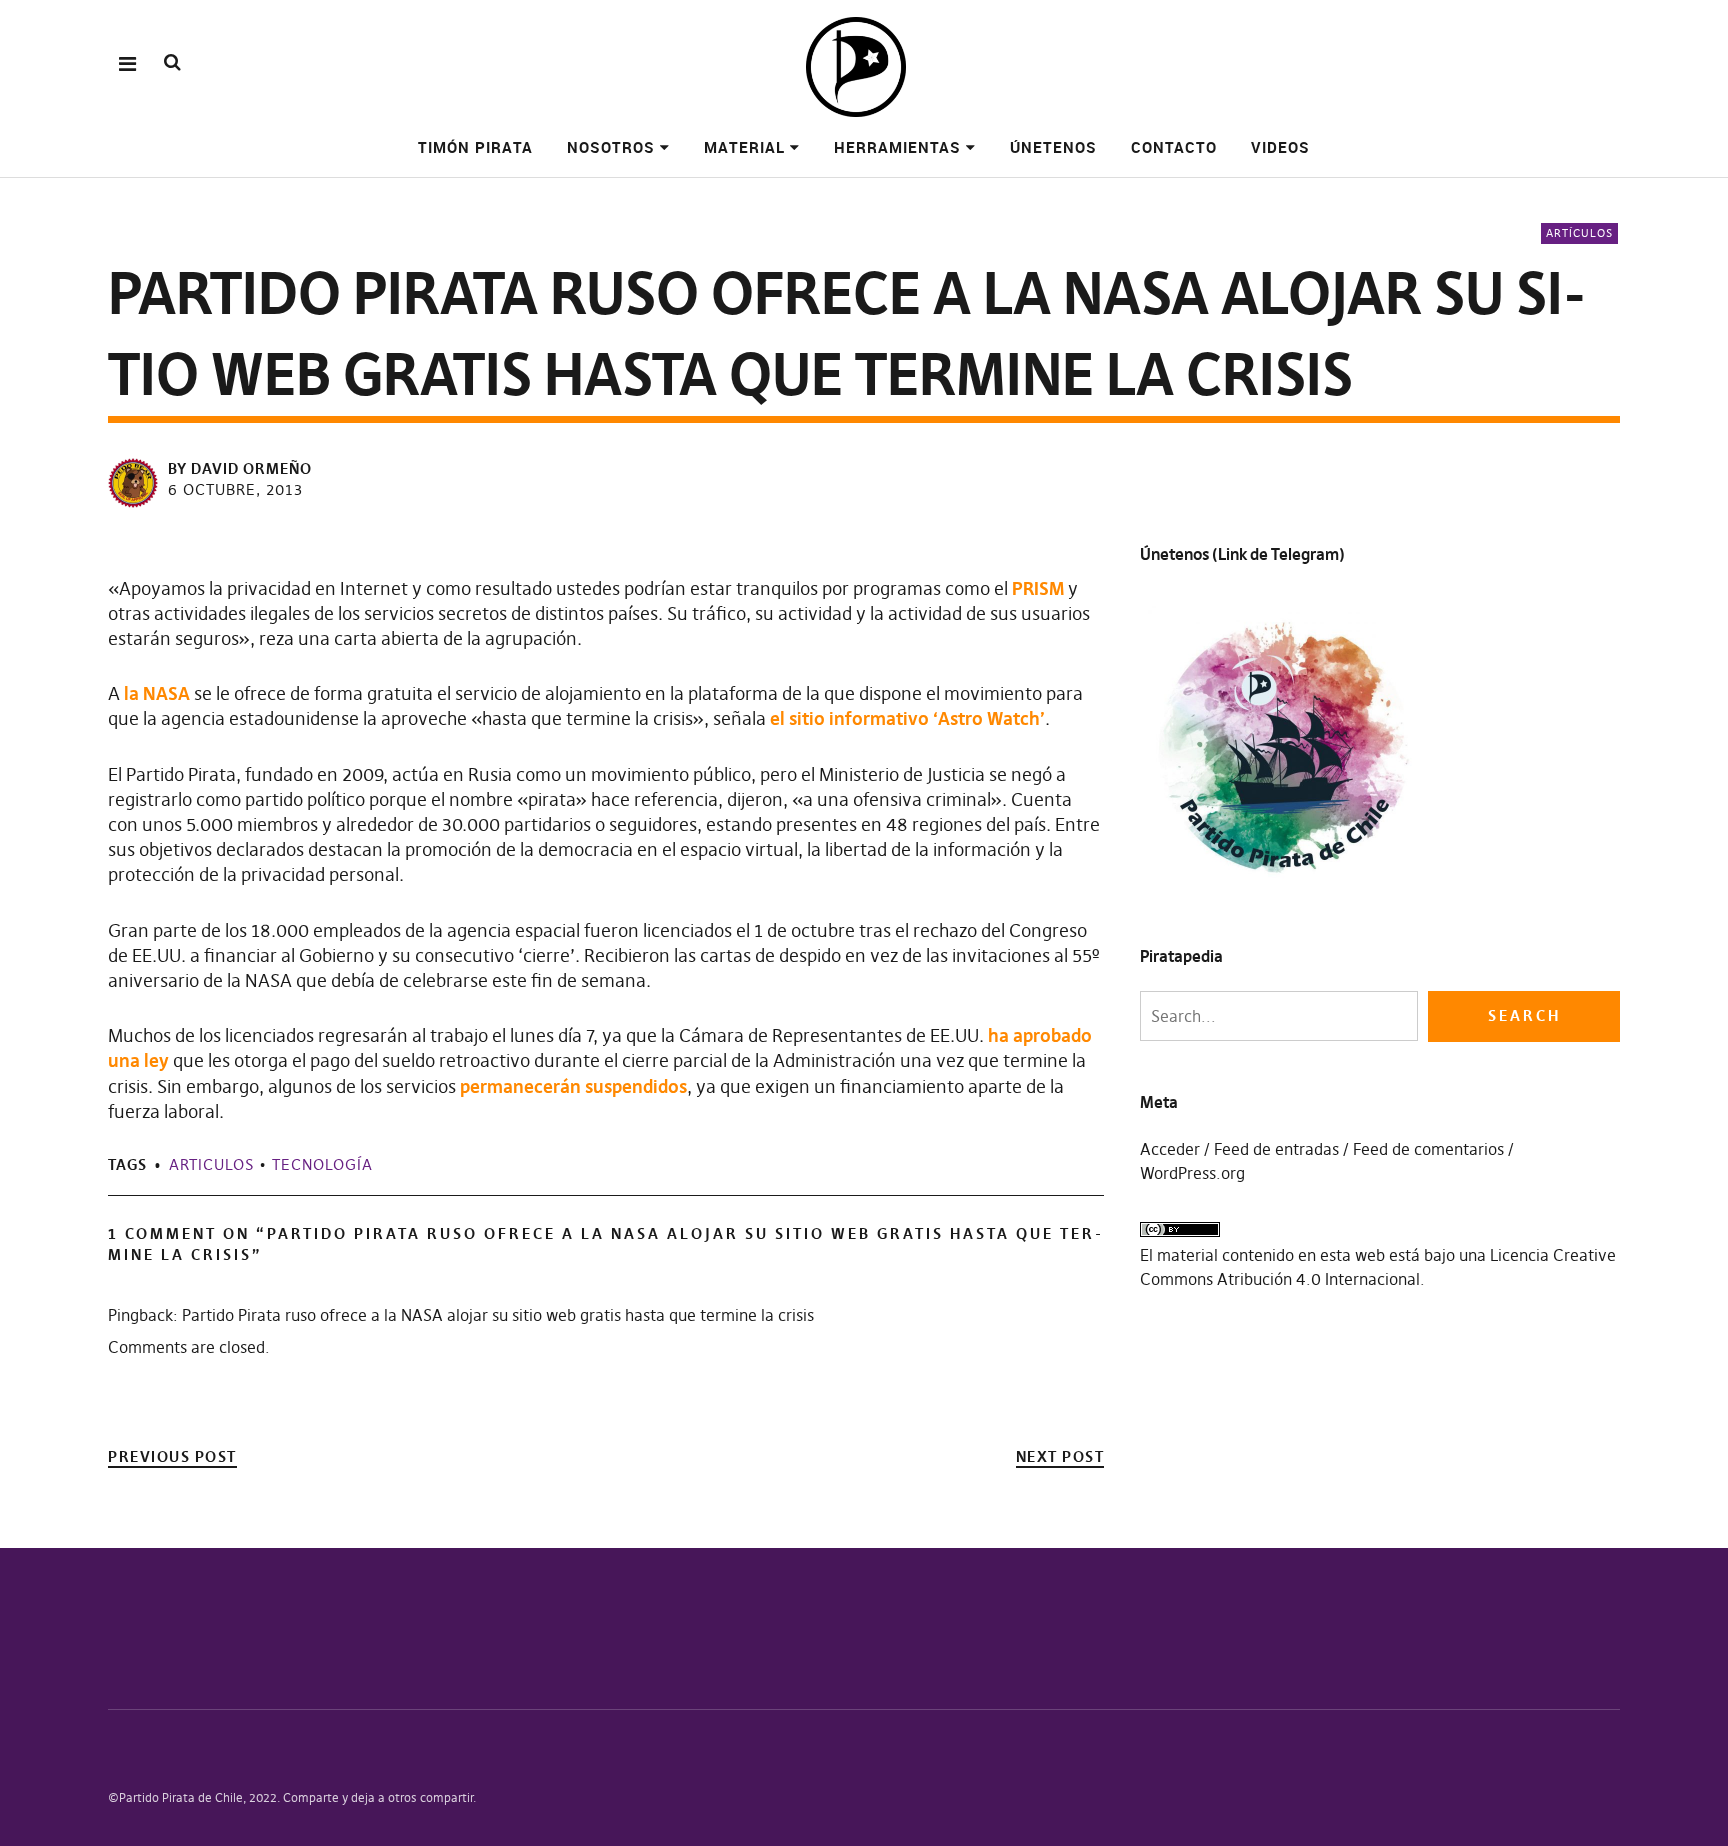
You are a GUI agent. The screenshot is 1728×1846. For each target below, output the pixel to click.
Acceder (1170, 1149)
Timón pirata (475, 147)
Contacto (1174, 147)
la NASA (157, 693)
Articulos (211, 1164)
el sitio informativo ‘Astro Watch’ (907, 718)
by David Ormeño (240, 468)
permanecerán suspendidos (573, 1086)
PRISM (1038, 588)
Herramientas (897, 147)
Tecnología (322, 1164)
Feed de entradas (1276, 1149)
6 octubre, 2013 (235, 489)
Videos (1280, 147)
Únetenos (1053, 147)
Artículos (1579, 233)
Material (744, 147)
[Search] (172, 62)
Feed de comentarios (1428, 1149)
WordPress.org (1192, 1173)
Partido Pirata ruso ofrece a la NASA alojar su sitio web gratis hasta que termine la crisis (498, 1315)
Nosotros (611, 147)
